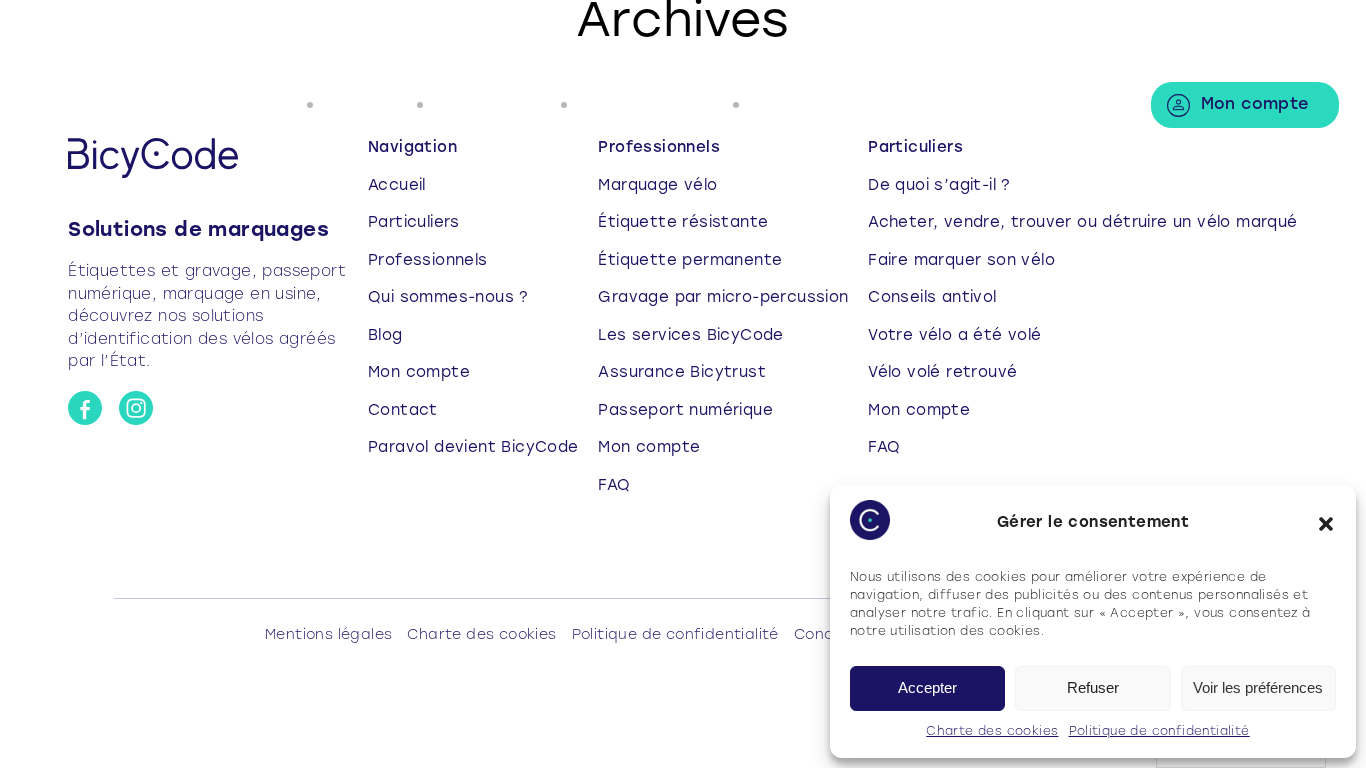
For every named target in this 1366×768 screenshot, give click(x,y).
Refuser (1093, 687)
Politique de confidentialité (1159, 732)
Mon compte (1255, 105)
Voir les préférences (1258, 687)
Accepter (927, 687)
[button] (1326, 524)
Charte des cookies (992, 732)
